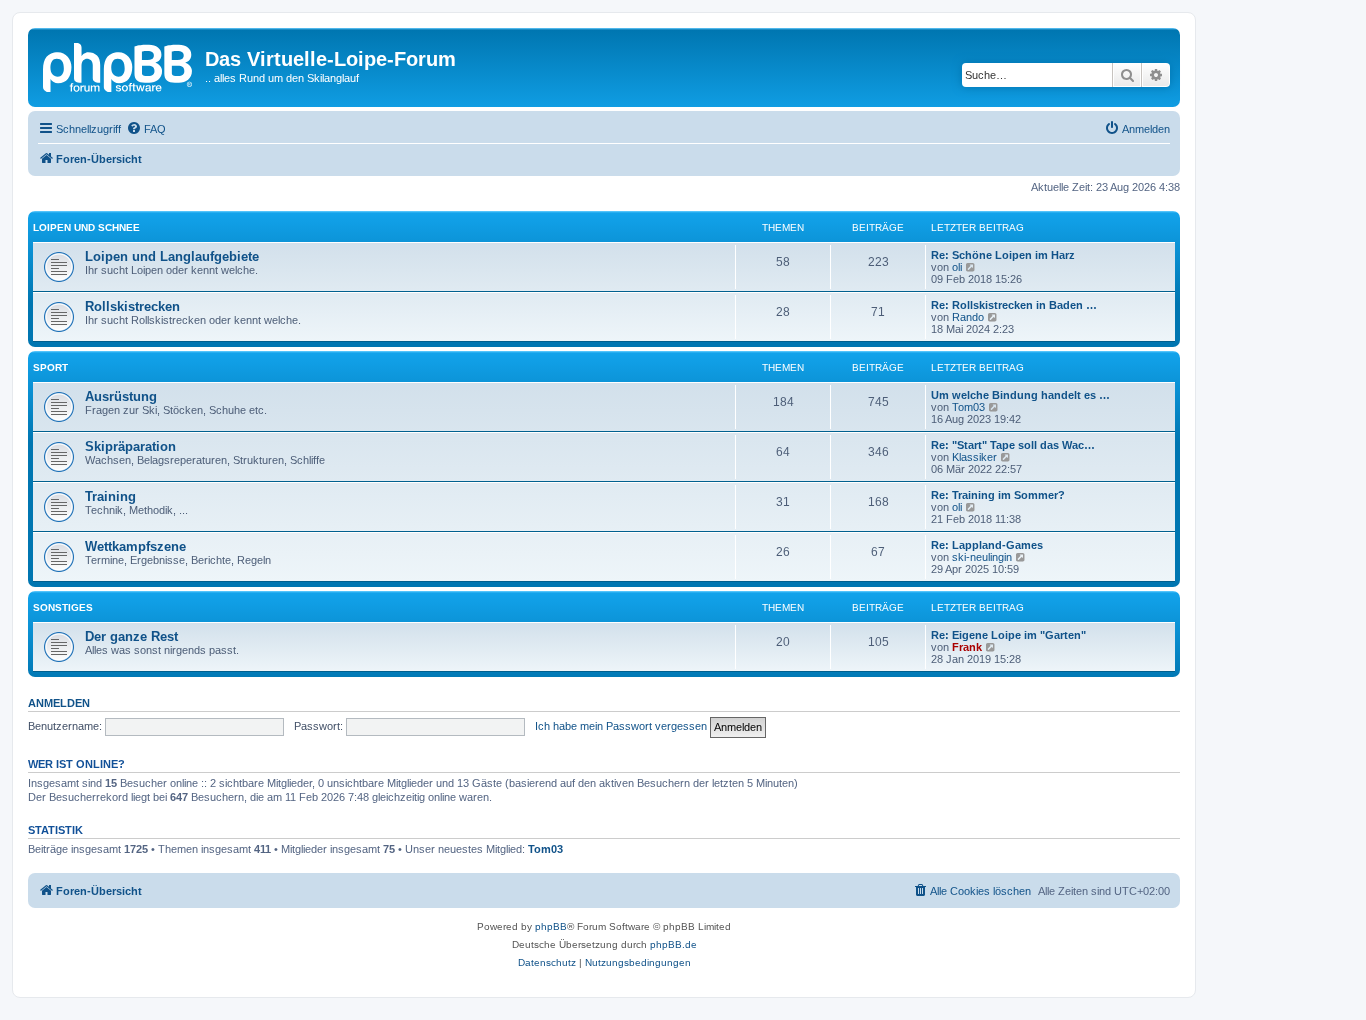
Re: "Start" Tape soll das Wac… (1013, 445)
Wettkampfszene (135, 546)
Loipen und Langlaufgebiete (172, 256)
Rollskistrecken (132, 306)
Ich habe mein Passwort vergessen (621, 726)
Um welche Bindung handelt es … (1020, 395)
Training (110, 496)
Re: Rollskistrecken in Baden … (1014, 305)
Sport (50, 367)
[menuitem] (146, 129)
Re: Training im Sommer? (998, 495)
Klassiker (974, 457)
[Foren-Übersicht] (119, 65)
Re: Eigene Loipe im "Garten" (1008, 635)
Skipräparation (130, 446)
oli (957, 267)
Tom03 (968, 407)
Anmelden (59, 703)
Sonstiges (63, 607)
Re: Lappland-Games (987, 545)
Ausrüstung (121, 396)
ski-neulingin (982, 557)
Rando (968, 317)
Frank (967, 647)
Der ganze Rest (131, 636)
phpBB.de (673, 944)
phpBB (551, 926)
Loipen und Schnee (86, 227)
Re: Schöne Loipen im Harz (1003, 255)
